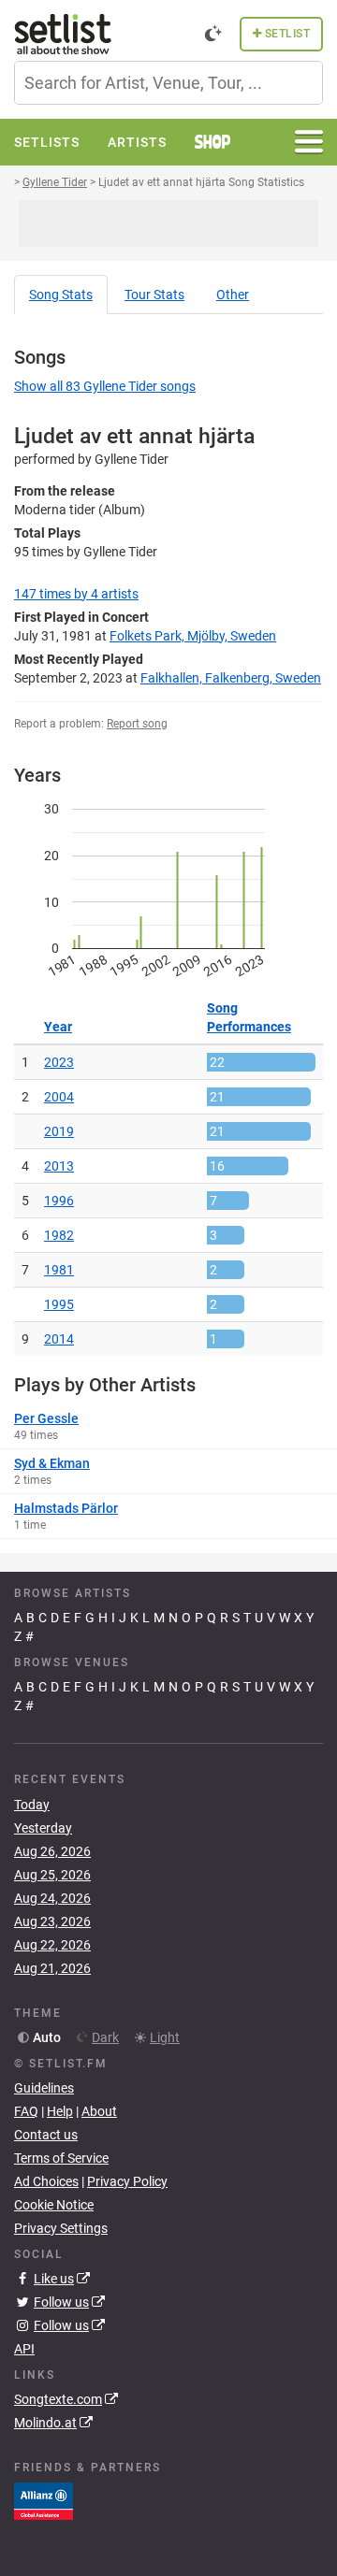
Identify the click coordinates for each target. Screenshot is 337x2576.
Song (61, 295)
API (24, 2349)
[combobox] (168, 83)
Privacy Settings (61, 2228)
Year (58, 1027)
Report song (137, 724)
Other (233, 295)
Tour (154, 295)
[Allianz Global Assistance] (44, 2500)
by (76, 594)
